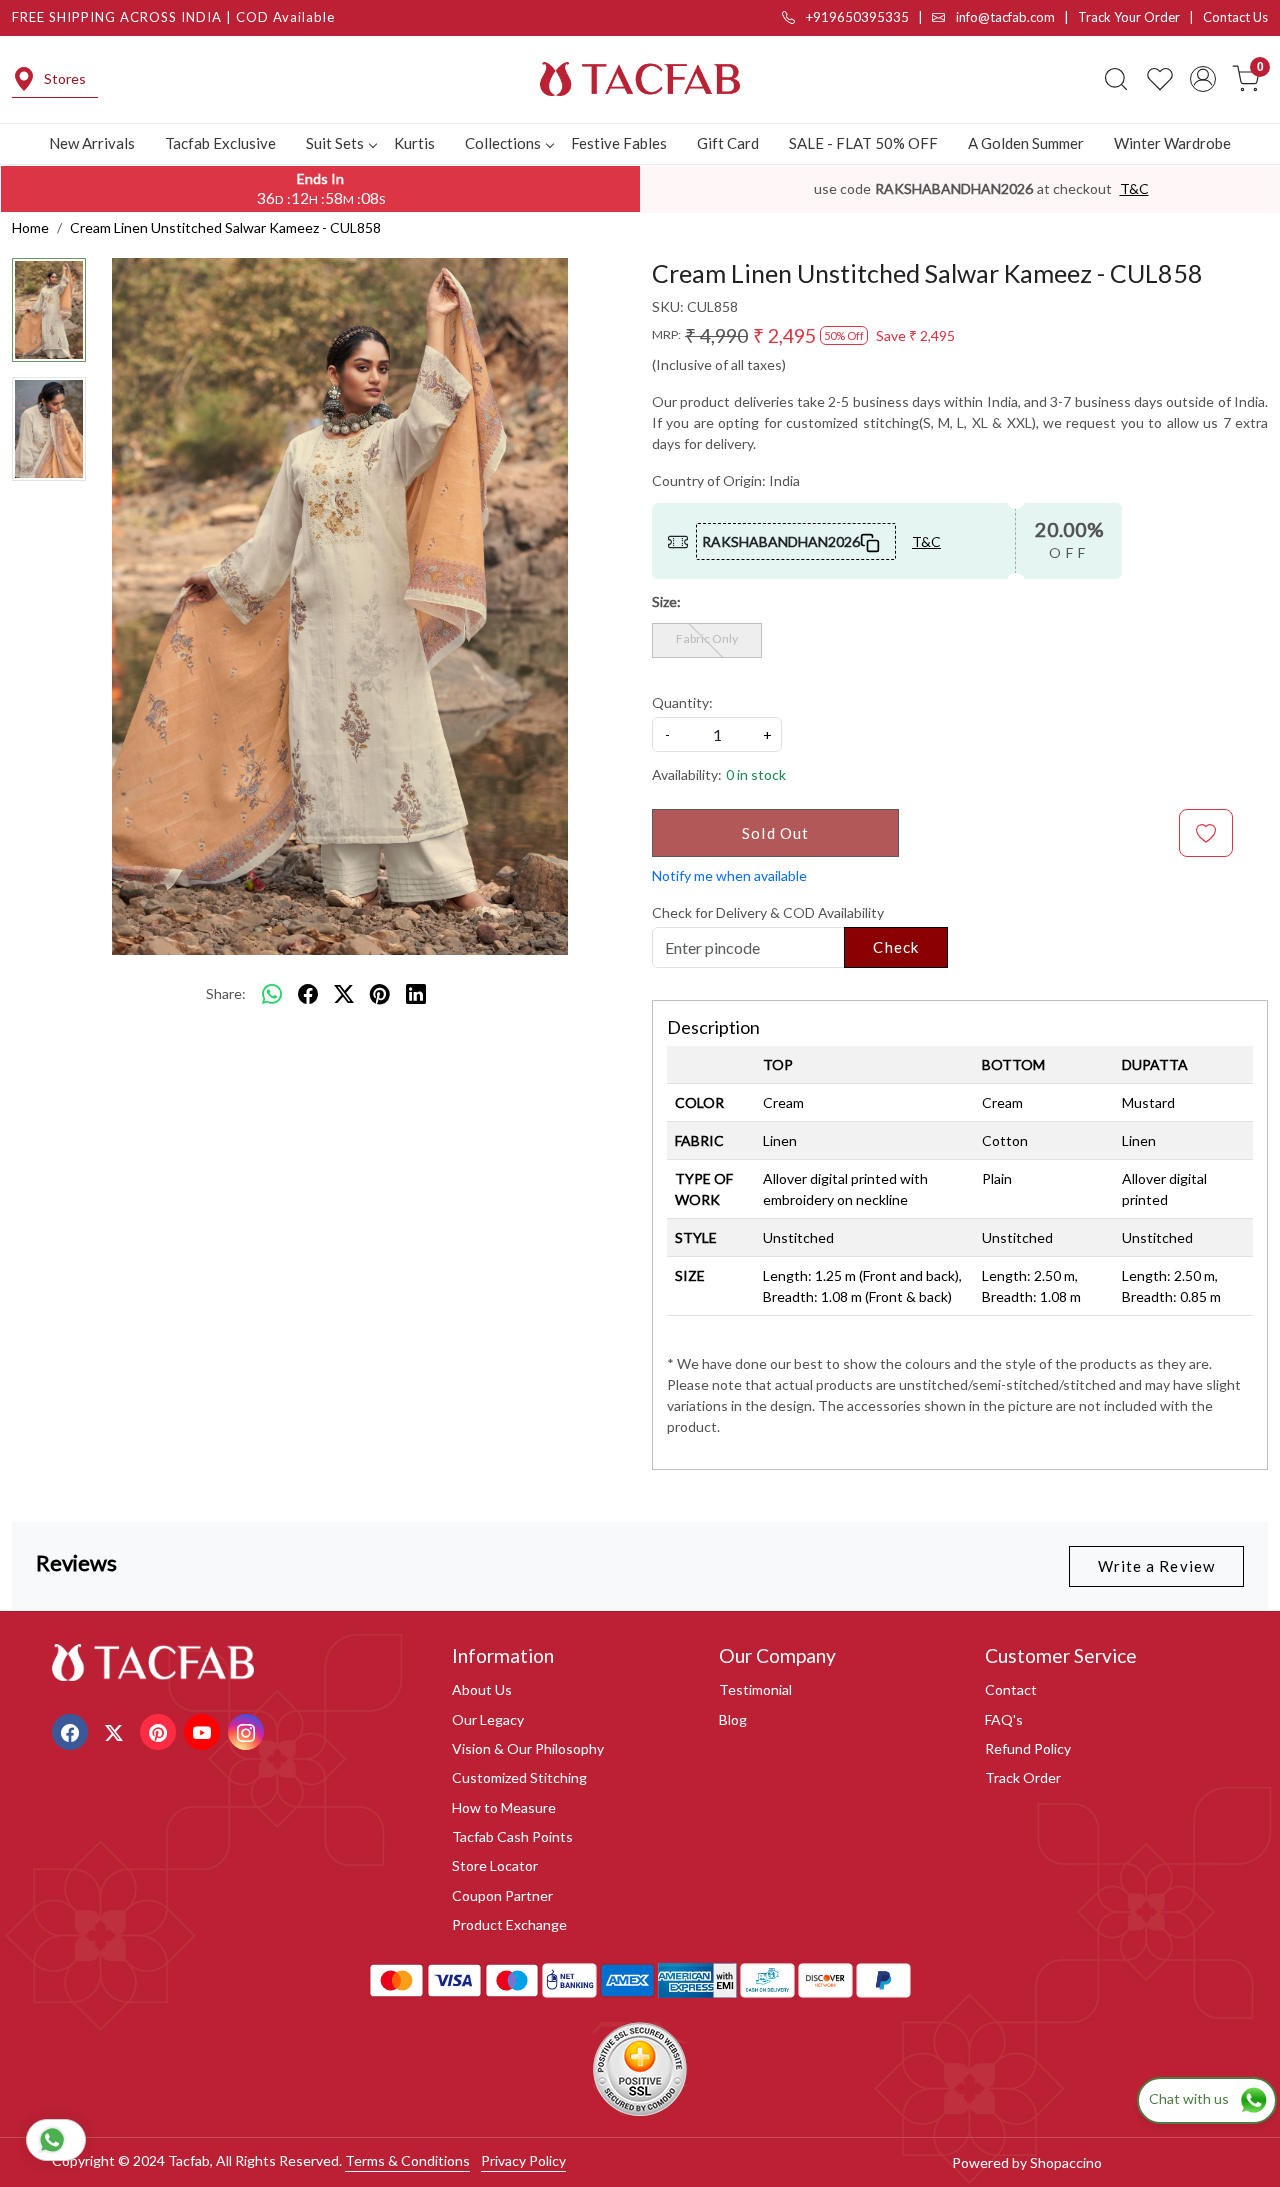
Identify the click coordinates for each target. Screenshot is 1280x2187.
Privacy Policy (523, 2160)
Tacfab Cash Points (512, 1836)
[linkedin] (416, 994)
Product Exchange (509, 1924)
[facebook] (308, 994)
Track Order (1023, 1777)
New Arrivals (92, 143)
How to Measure (504, 1807)
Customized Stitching (519, 1777)
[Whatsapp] (272, 994)
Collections (503, 143)
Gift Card (728, 143)
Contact (1011, 1689)
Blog (733, 1719)
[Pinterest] (160, 1730)
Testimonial (755, 1689)
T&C (1134, 188)
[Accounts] (1203, 79)
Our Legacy (488, 1719)
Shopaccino (1066, 2162)
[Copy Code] (871, 541)
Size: (666, 601)
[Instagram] (248, 1730)
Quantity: (682, 702)
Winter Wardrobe (1172, 143)
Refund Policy (1028, 1748)
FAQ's (1004, 1719)
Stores (65, 78)
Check (896, 947)
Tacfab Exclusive (220, 143)
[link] (1116, 79)
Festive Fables (619, 143)
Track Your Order (1129, 17)
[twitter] (344, 994)
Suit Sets (335, 143)
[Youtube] (204, 1730)
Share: (226, 993)
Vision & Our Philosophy (528, 1748)
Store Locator (495, 1865)
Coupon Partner (502, 1895)
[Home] (640, 79)
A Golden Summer (1026, 143)
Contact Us (1235, 17)
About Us (482, 1689)
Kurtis (414, 143)
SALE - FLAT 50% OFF (863, 143)
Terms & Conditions (407, 2160)
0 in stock (756, 774)
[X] (116, 1730)
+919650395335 (856, 17)
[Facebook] (72, 1730)
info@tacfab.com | (1015, 17)
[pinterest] (380, 994)
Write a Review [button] (1156, 1566)
